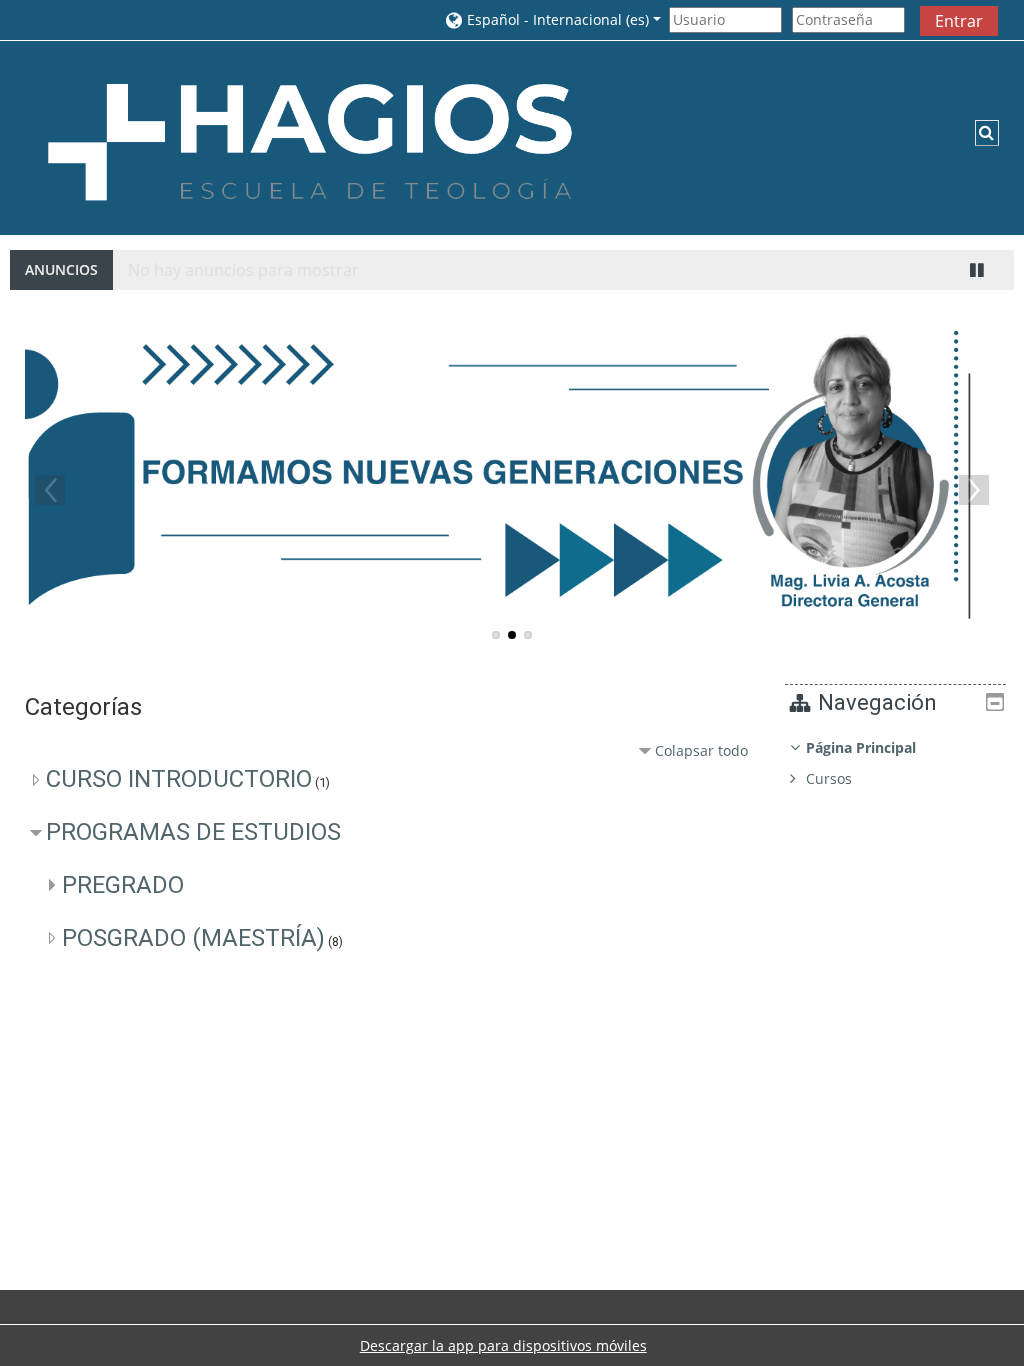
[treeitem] (895, 763)
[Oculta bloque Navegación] (995, 702)
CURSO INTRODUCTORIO (179, 779)
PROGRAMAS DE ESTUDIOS (193, 832)
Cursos (829, 778)
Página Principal (861, 747)
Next (974, 490)
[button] (552, 19)
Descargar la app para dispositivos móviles (503, 1345)
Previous (50, 490)
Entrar (959, 21)
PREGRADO (123, 885)
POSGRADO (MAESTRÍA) (193, 938)
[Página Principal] (310, 136)
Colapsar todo (701, 750)
